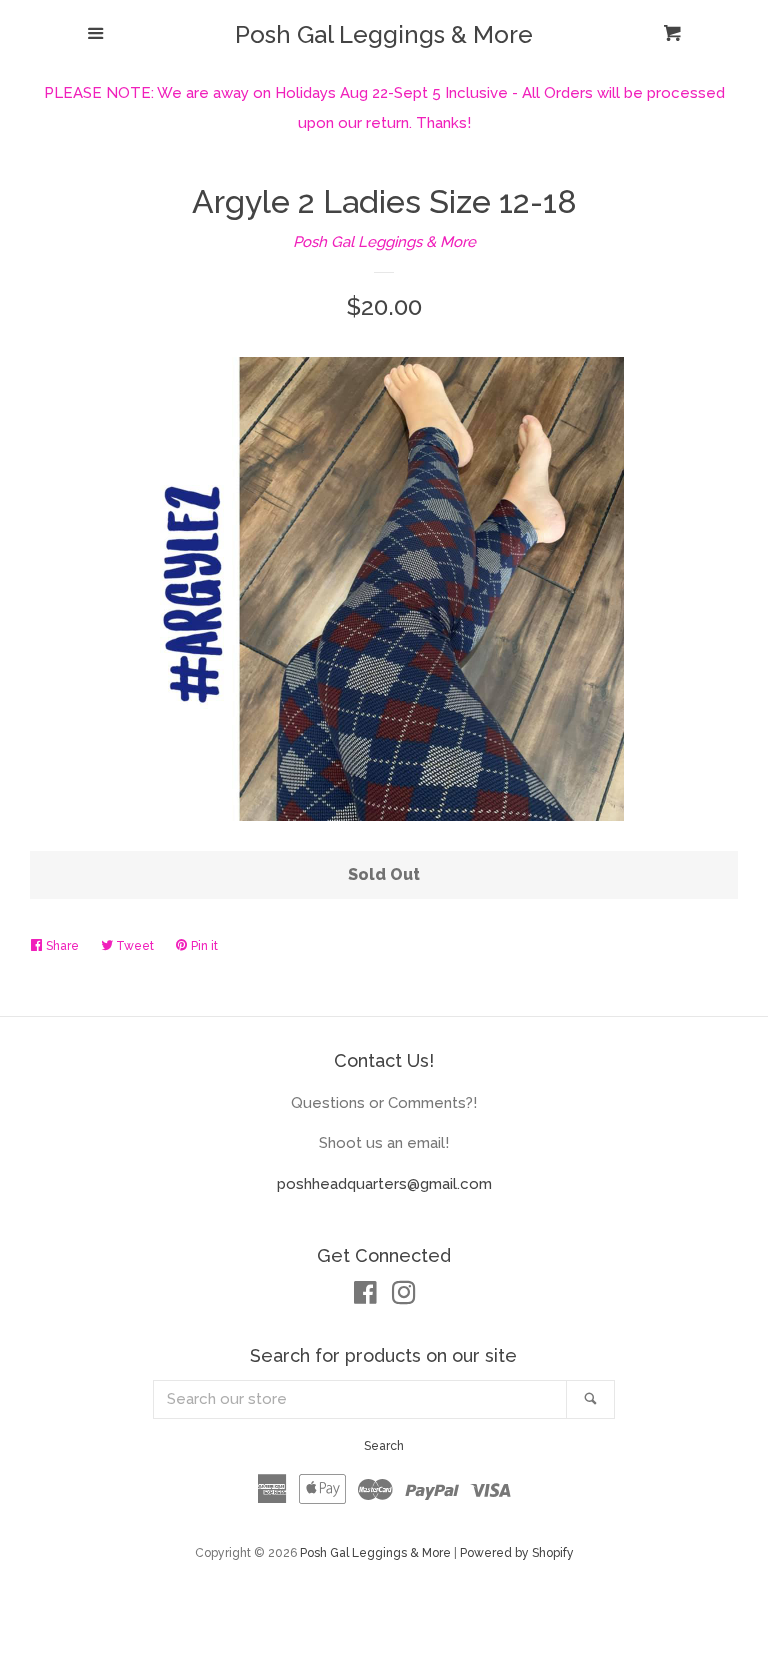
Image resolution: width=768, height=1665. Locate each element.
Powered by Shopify (517, 1553)
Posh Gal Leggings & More (384, 35)
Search (384, 1446)
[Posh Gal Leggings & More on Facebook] (365, 1297)
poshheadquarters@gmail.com (384, 1184)
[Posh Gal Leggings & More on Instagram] (404, 1297)
